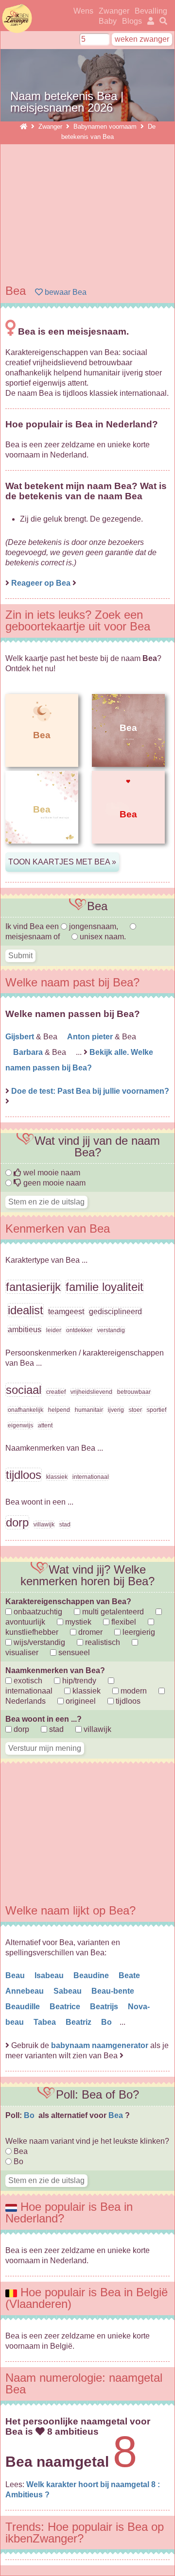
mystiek (77, 1622)
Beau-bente (114, 1991)
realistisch (102, 1642)
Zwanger (114, 11)
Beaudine (92, 1975)
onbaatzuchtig (37, 1612)
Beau (16, 1975)
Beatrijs (105, 2007)
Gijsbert (21, 1037)
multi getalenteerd (112, 1612)
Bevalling (151, 11)
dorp (20, 1729)
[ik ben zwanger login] (149, 21)
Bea (117, 2115)
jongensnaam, (94, 926)
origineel (80, 1701)
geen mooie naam (53, 1183)
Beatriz (79, 2022)
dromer (89, 1632)
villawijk (96, 1729)
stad (55, 1729)
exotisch (27, 1681)
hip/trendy (78, 1681)
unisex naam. (102, 937)
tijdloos (127, 1701)
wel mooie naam (51, 1173)
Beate (130, 1975)
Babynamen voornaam (105, 127)
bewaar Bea (65, 292)
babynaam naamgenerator (100, 2045)
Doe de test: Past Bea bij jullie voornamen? (90, 1091)
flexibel (123, 1622)
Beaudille (24, 2007)
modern (133, 1691)
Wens (83, 11)
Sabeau (69, 1991)
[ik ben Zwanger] (24, 127)
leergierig (138, 1632)
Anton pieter (91, 1037)
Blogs (132, 21)
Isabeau (50, 1975)
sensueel (73, 1652)
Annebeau (26, 1991)
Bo (107, 2022)
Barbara (29, 1052)
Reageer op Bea (41, 583)
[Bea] (42, 851)
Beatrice (66, 2007)
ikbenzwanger (17, 18)
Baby (108, 21)
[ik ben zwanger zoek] (162, 21)
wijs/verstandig (38, 1642)
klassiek (86, 1691)
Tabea (46, 2022)
